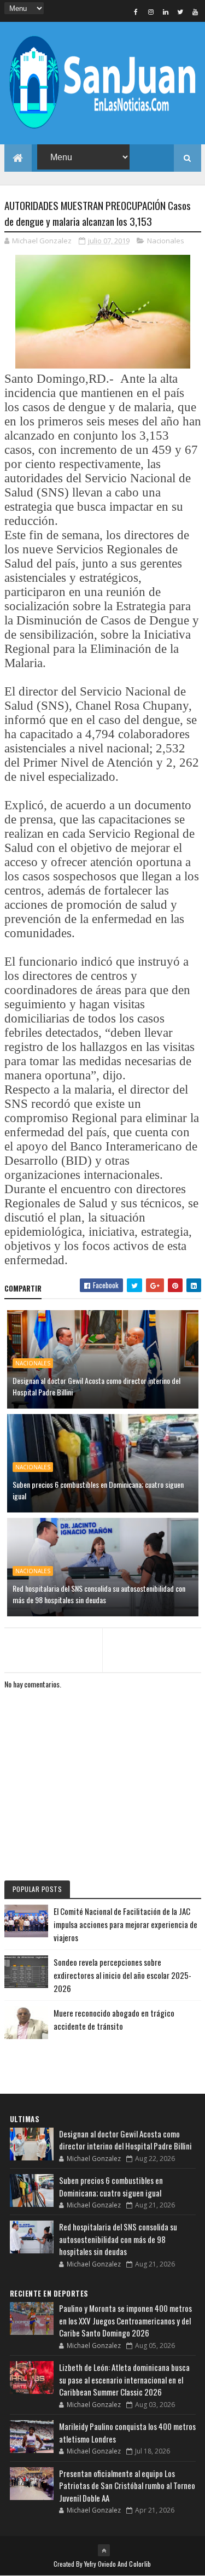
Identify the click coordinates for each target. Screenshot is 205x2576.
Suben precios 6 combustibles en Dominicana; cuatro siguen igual (98, 1490)
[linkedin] (166, 11)
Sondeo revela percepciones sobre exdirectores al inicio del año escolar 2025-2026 (122, 1975)
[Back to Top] (104, 2550)
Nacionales (166, 241)
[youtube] (195, 11)
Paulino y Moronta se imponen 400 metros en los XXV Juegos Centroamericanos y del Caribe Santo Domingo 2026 (125, 2320)
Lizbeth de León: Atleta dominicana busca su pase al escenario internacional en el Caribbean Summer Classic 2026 (124, 2379)
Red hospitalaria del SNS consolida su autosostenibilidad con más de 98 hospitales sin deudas (99, 1594)
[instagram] (151, 11)
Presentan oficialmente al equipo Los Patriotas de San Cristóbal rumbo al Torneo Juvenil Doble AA (127, 2486)
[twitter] (180, 11)
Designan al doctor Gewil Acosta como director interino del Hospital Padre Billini (96, 1386)
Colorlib (140, 2564)
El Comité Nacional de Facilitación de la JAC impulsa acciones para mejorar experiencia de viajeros (125, 1924)
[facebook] (136, 11)
